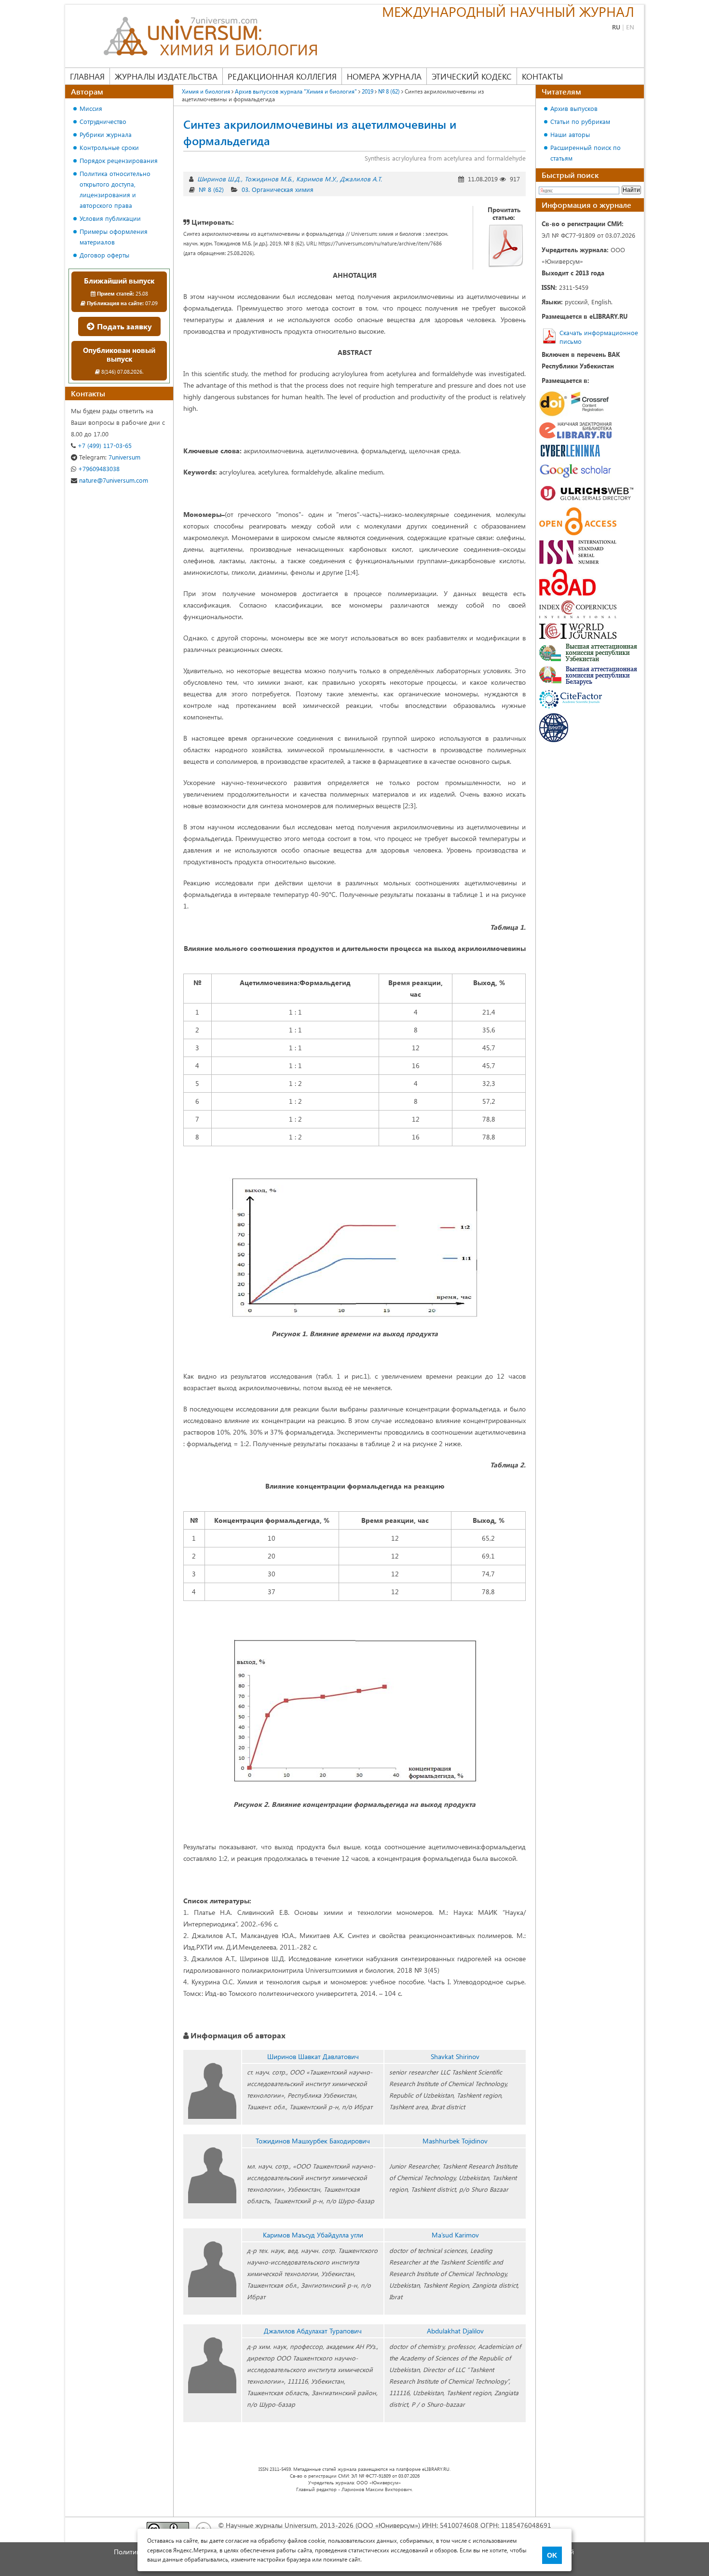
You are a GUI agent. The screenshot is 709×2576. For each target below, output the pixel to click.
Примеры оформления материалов (114, 237)
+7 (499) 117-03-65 (104, 445)
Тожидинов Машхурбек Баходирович (313, 2141)
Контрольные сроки (109, 147)
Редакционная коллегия (282, 76)
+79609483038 (98, 468)
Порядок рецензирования (119, 160)
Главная (87, 76)
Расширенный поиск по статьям (586, 153)
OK (552, 2555)
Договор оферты (104, 255)
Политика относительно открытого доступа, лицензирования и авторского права (115, 189)
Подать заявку (123, 326)
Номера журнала (384, 76)
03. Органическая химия (278, 189)
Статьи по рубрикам (580, 121)
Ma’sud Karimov (455, 2235)
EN (630, 27)
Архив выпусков (574, 108)
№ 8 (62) (211, 189)
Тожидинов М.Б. (268, 179)
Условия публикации (110, 218)
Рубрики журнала (106, 134)
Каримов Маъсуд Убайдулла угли (313, 2235)
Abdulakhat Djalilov (455, 2331)
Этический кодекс (472, 76)
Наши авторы (570, 134)
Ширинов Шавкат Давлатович (313, 2056)
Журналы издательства (166, 76)
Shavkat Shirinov (455, 2056)
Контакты (542, 76)
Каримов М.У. (316, 179)
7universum (110, 457)
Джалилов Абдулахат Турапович (313, 2331)
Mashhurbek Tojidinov (455, 2141)
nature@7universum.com (113, 480)
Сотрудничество (103, 121)
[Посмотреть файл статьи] (506, 245)
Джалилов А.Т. (361, 179)
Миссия (91, 108)
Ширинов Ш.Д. (219, 179)
